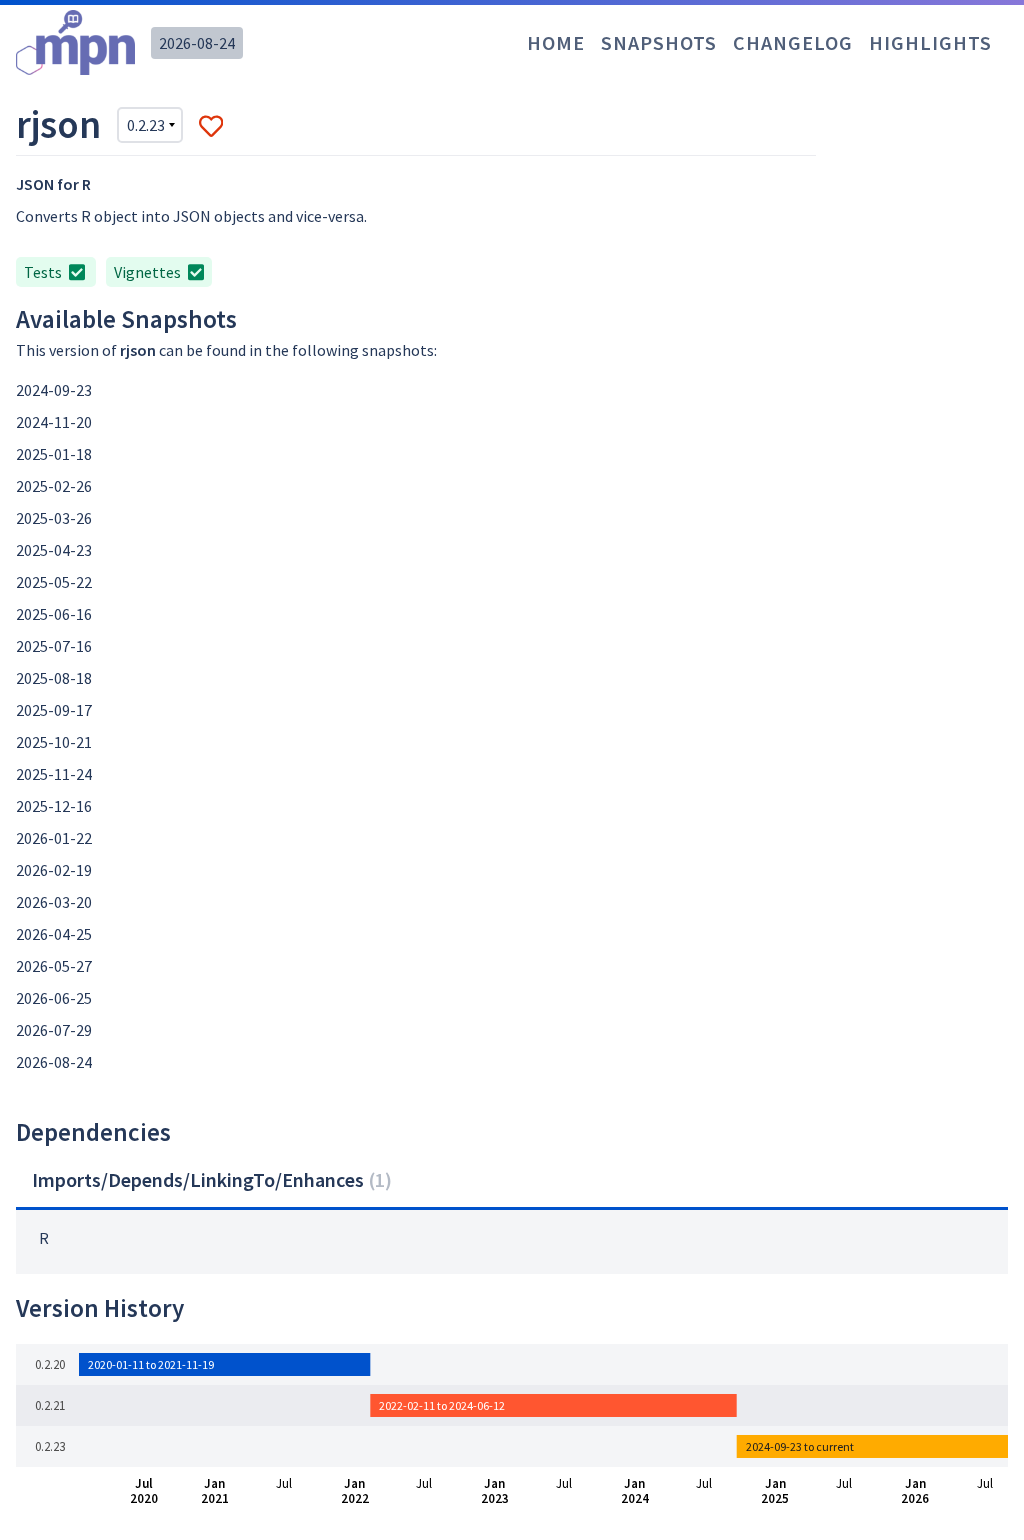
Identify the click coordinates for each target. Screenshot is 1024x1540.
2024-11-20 (54, 422)
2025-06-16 (54, 614)
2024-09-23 (54, 390)
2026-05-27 (54, 966)
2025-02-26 (54, 486)
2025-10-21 (54, 742)
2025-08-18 (54, 678)
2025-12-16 (54, 806)
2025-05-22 (54, 582)
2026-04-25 (54, 934)
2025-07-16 (54, 646)
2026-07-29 (54, 1030)
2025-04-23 (54, 550)
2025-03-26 (54, 518)
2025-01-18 (54, 454)
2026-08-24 (197, 43)
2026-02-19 (54, 870)
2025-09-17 (54, 710)
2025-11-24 (54, 774)
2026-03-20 (54, 902)
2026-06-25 (54, 998)
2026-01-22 (54, 838)
